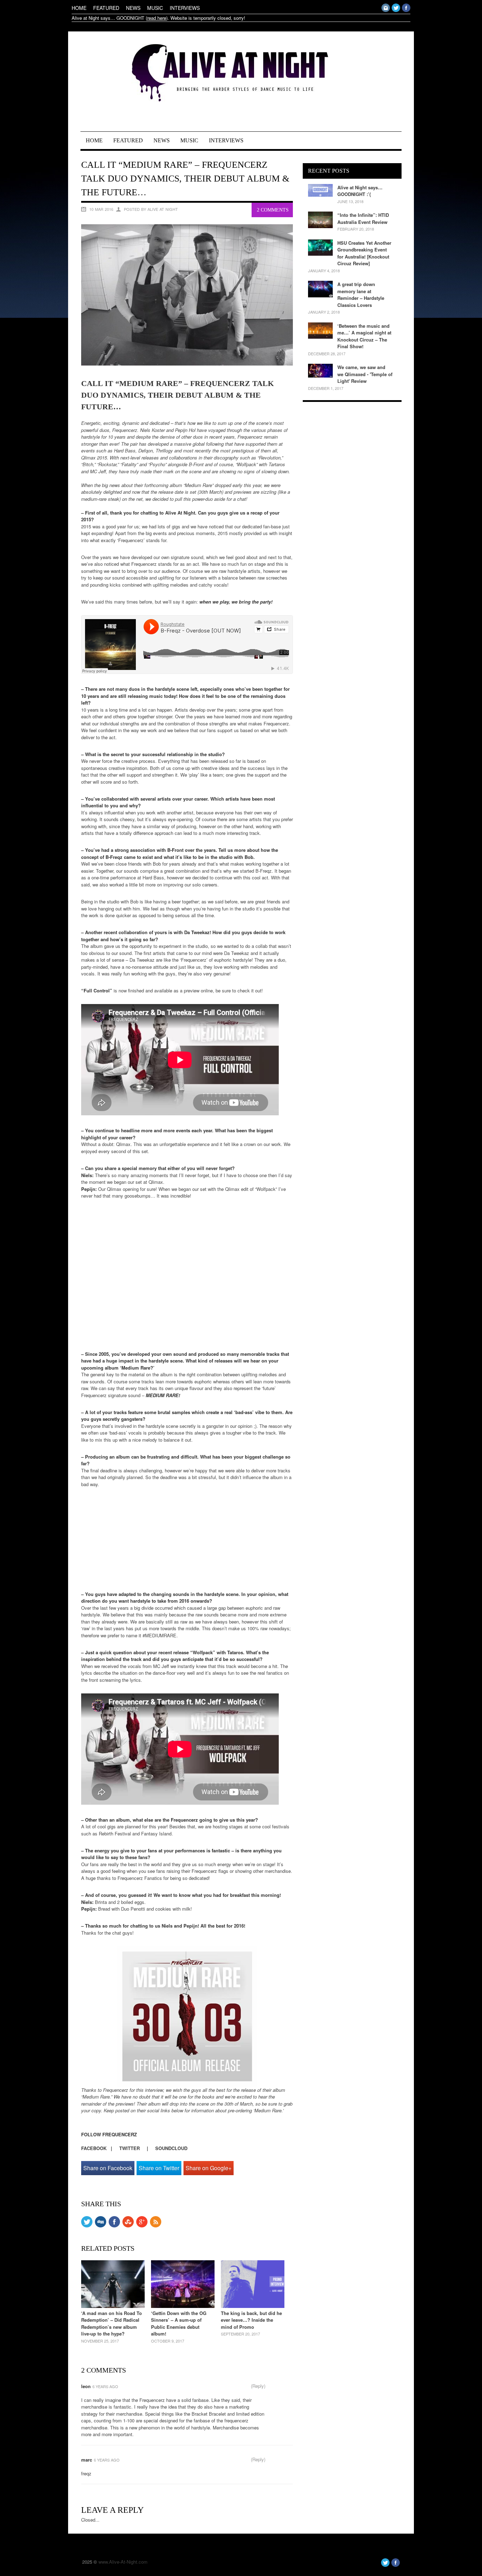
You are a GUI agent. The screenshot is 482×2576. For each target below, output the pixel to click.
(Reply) (258, 2386)
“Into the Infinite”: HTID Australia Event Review (363, 218)
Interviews (185, 8)
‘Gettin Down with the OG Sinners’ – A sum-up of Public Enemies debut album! (179, 2323)
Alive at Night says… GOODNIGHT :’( (360, 191)
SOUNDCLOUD (171, 2148)
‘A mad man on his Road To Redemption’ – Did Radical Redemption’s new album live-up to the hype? (112, 2323)
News (133, 8)
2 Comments (273, 210)
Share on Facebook (108, 2168)
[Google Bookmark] (142, 2225)
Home (79, 8)
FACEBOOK (96, 2148)
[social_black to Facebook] (114, 2225)
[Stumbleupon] (128, 2225)
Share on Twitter (159, 2168)
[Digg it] (101, 2225)
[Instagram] (386, 10)
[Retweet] (87, 2225)
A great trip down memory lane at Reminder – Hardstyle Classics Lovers (361, 295)
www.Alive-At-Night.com (123, 2562)
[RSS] (156, 2225)
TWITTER (129, 2148)
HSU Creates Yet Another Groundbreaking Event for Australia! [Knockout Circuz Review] (364, 253)
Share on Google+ (209, 2168)
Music (155, 8)
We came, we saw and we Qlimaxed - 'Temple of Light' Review (365, 374)
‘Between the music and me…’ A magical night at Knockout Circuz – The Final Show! (364, 336)
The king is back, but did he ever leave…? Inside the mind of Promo (251, 2320)
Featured (106, 8)
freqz (86, 2473)
